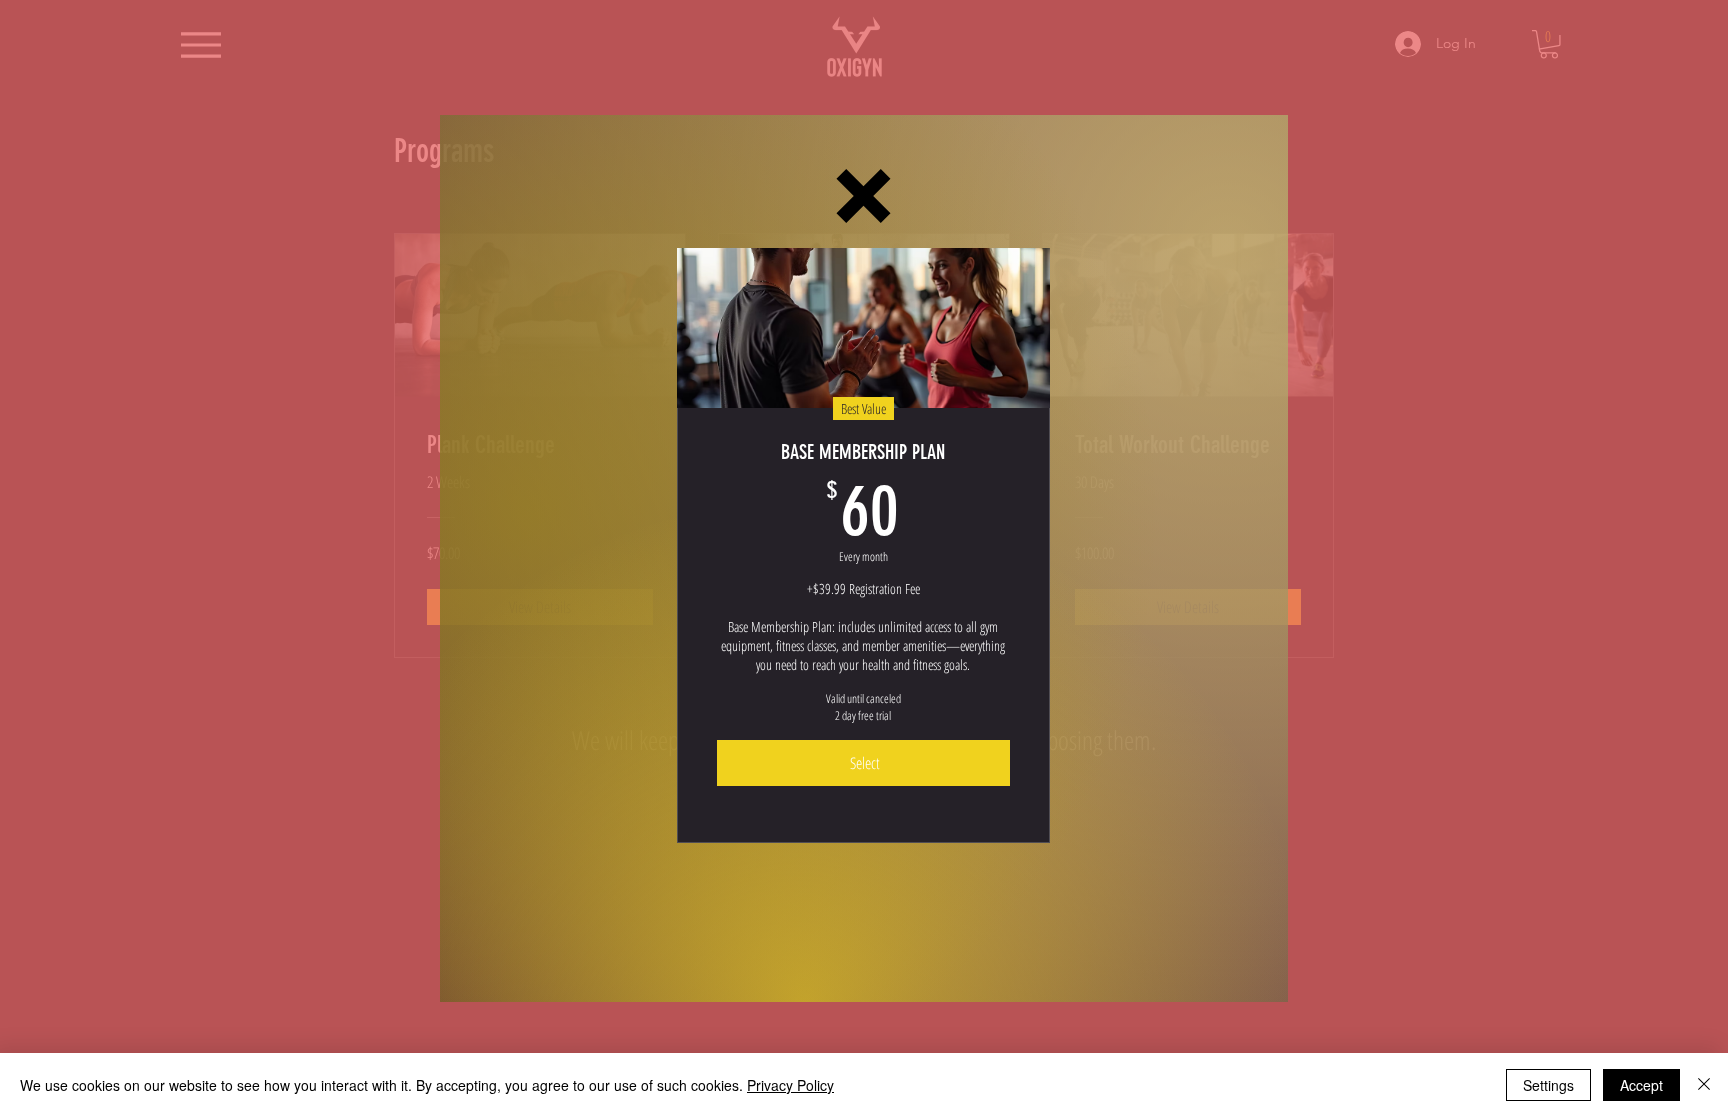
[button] (863, 196)
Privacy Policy (790, 1085)
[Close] (1704, 1085)
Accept (1641, 1085)
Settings (1548, 1085)
